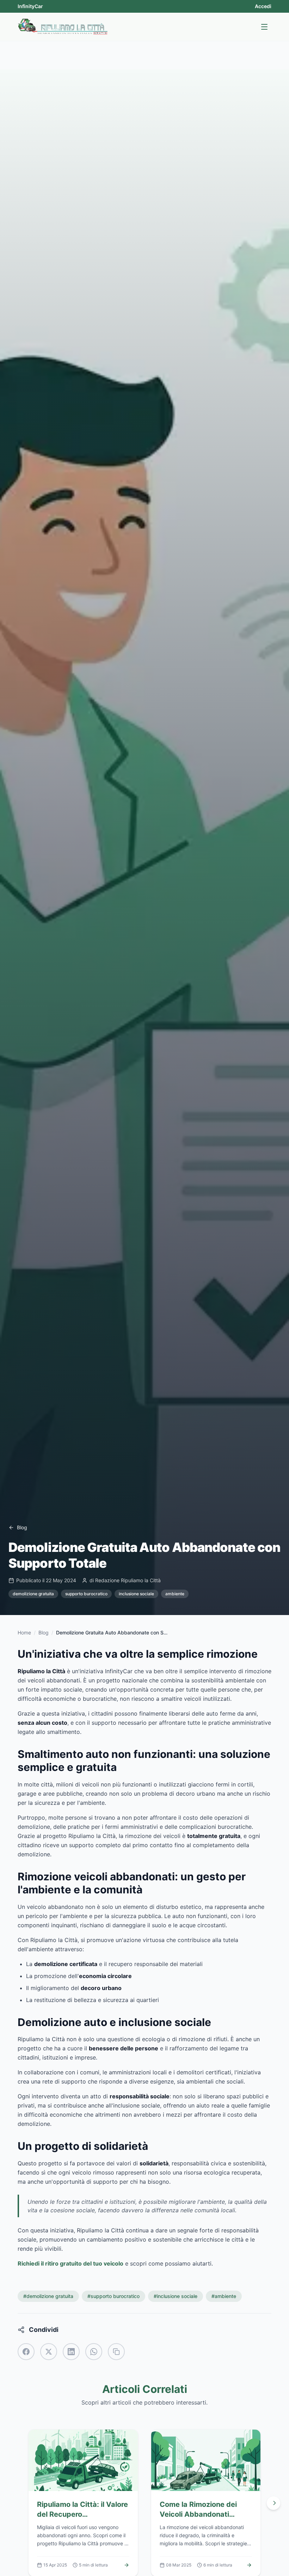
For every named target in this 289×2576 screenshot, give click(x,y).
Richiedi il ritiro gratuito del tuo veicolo (70, 2263)
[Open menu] (264, 27)
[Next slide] (273, 2503)
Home (24, 1632)
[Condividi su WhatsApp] (94, 2352)
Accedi (263, 6)
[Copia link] (116, 2352)
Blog (44, 1632)
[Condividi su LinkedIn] (71, 2352)
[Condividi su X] (49, 2352)
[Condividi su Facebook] (26, 2352)
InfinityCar (30, 6)
